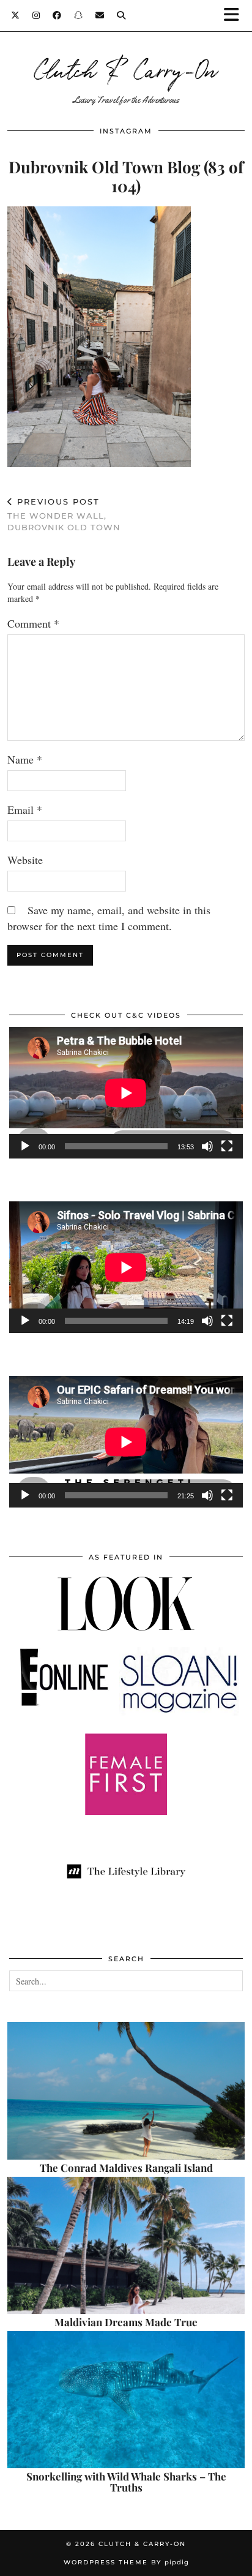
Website (25, 860)
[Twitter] (16, 15)
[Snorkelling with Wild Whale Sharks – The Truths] (126, 2400)
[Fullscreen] (227, 1146)
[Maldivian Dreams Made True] (126, 2245)
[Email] (100, 15)
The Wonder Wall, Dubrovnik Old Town (64, 514)
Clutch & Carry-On (126, 69)
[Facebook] (57, 15)
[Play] (25, 1146)
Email (25, 809)
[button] (235, 16)
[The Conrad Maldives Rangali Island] (126, 2090)
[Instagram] (36, 15)
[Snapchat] (79, 15)
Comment (33, 623)
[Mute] (207, 1146)
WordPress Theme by (126, 2562)
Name (25, 759)
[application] (126, 1093)
